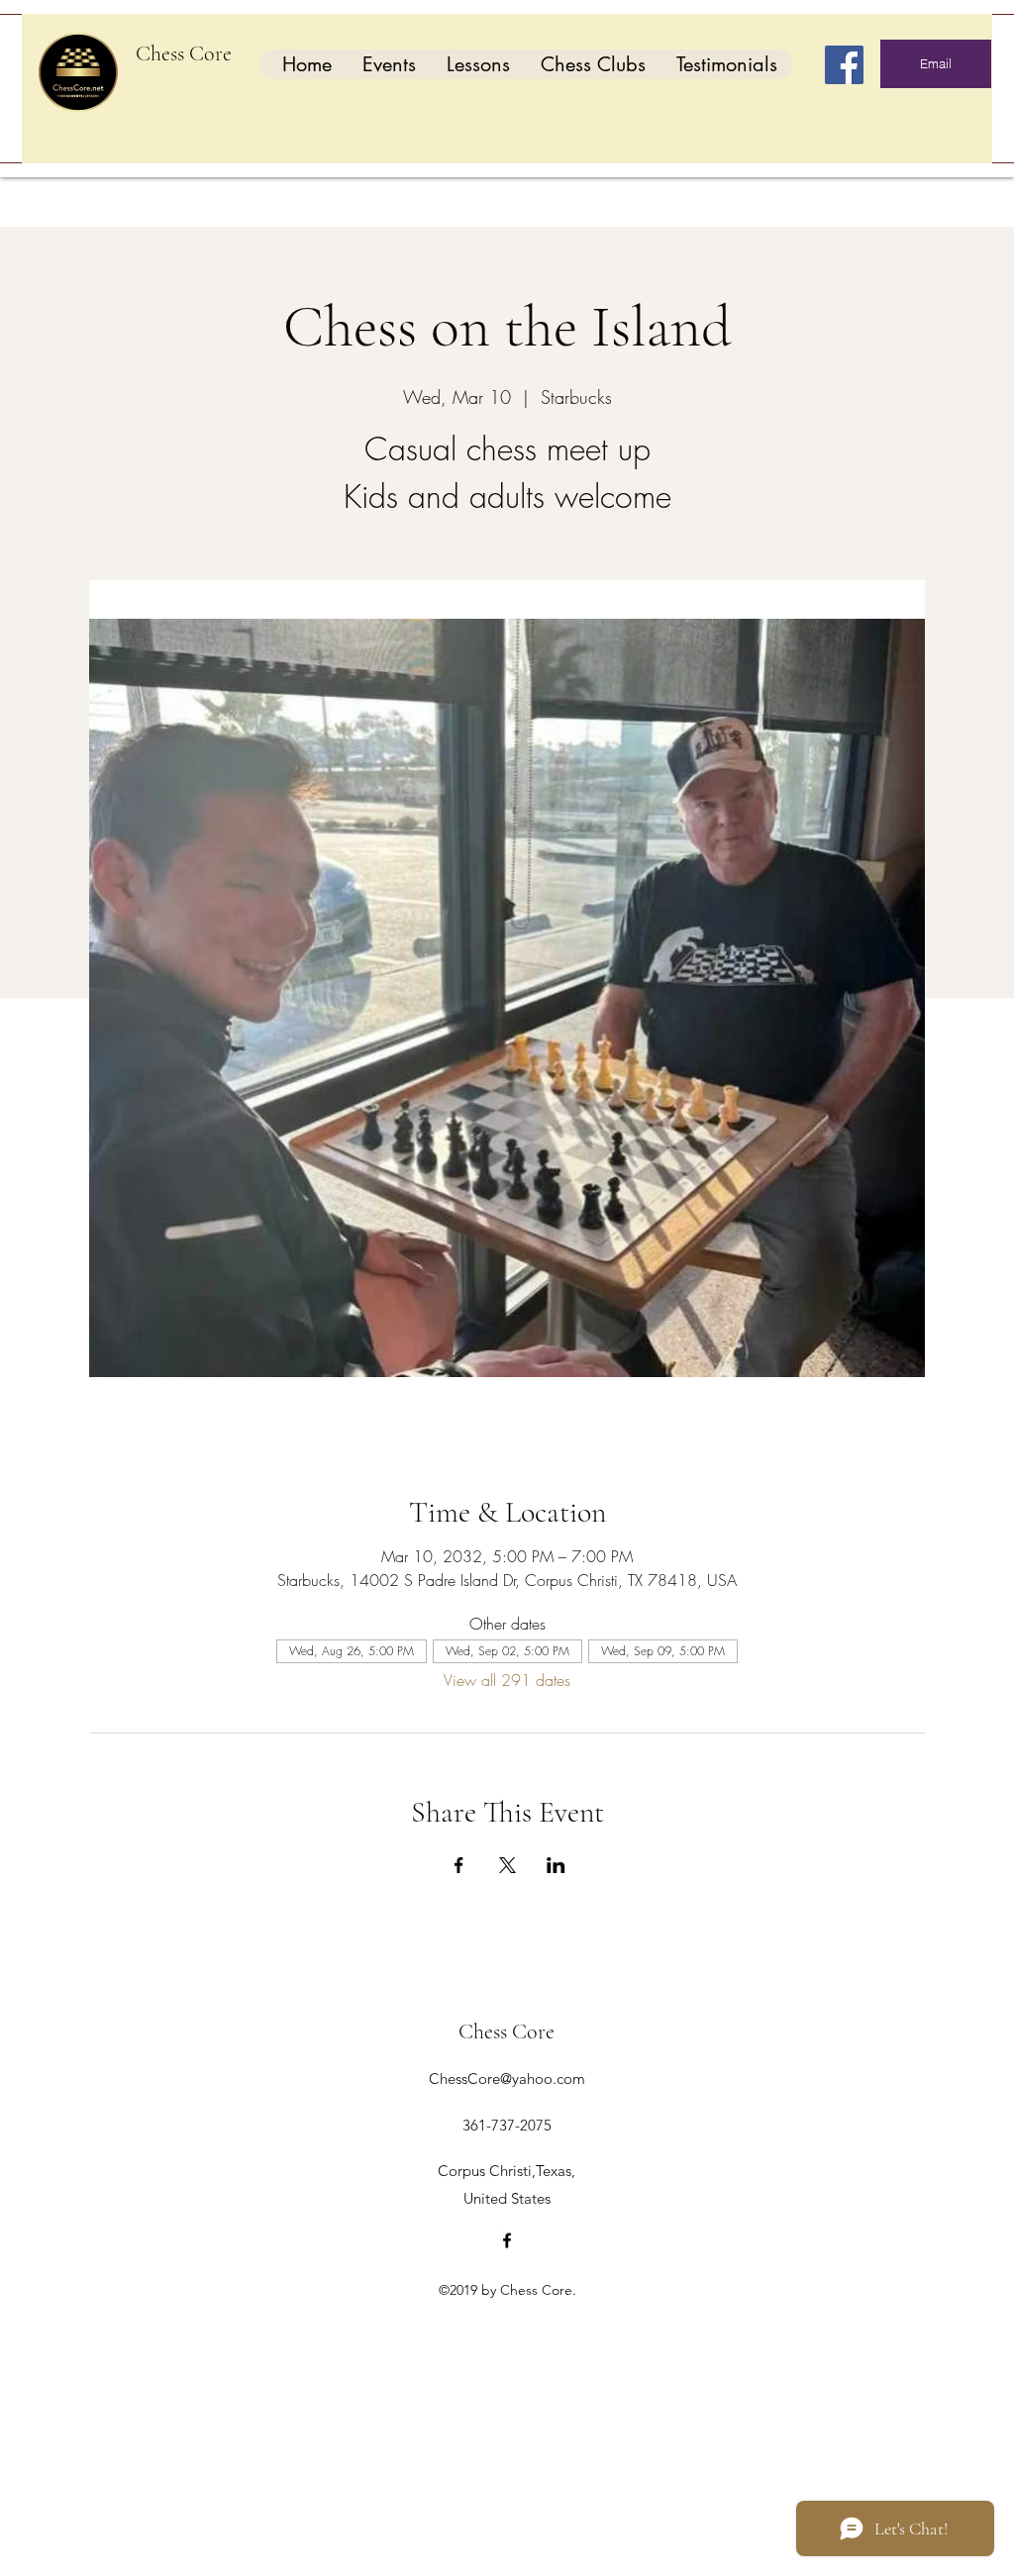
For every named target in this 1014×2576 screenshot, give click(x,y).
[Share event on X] (507, 1865)
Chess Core (184, 53)
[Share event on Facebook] (459, 1865)
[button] (389, 64)
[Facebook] (844, 65)
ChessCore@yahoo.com (507, 2079)
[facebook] (507, 2240)
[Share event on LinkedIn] (556, 1865)
